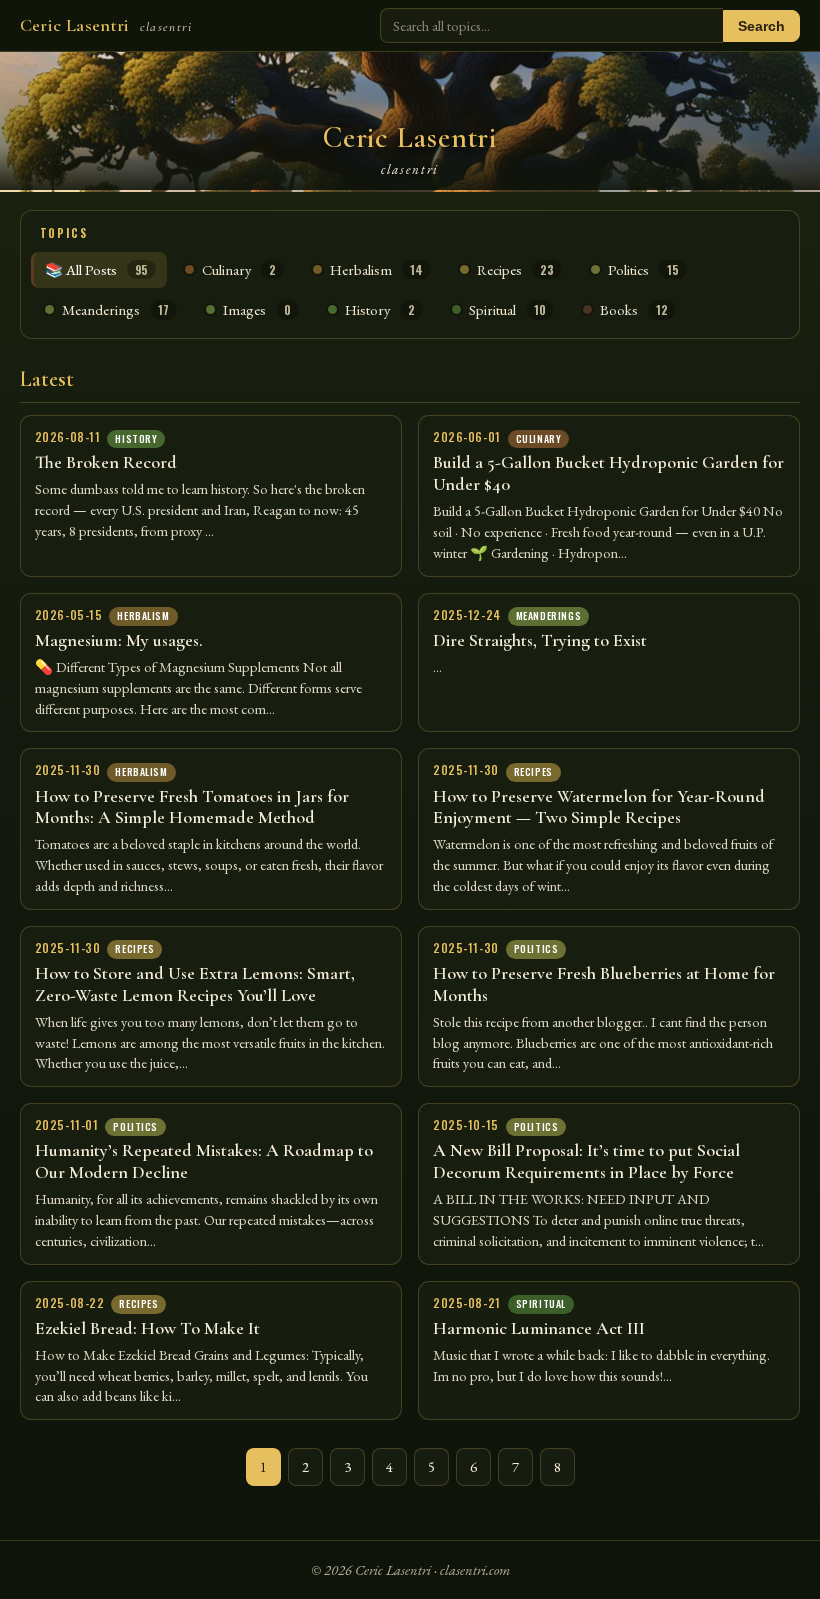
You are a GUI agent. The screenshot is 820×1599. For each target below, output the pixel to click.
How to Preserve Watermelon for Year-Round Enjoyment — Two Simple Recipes (599, 807)
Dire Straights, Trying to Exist (540, 640)
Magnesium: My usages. (119, 640)
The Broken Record (106, 462)
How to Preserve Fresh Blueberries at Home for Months (604, 984)
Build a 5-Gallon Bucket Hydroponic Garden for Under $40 (608, 473)
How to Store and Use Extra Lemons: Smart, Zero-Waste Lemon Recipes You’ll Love (195, 984)
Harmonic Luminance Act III (539, 1328)
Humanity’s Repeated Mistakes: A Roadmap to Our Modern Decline (204, 1161)
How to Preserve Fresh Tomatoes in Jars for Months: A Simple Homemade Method (192, 807)
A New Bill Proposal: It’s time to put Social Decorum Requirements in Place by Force (586, 1161)
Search (761, 26)
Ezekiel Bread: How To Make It (147, 1328)
